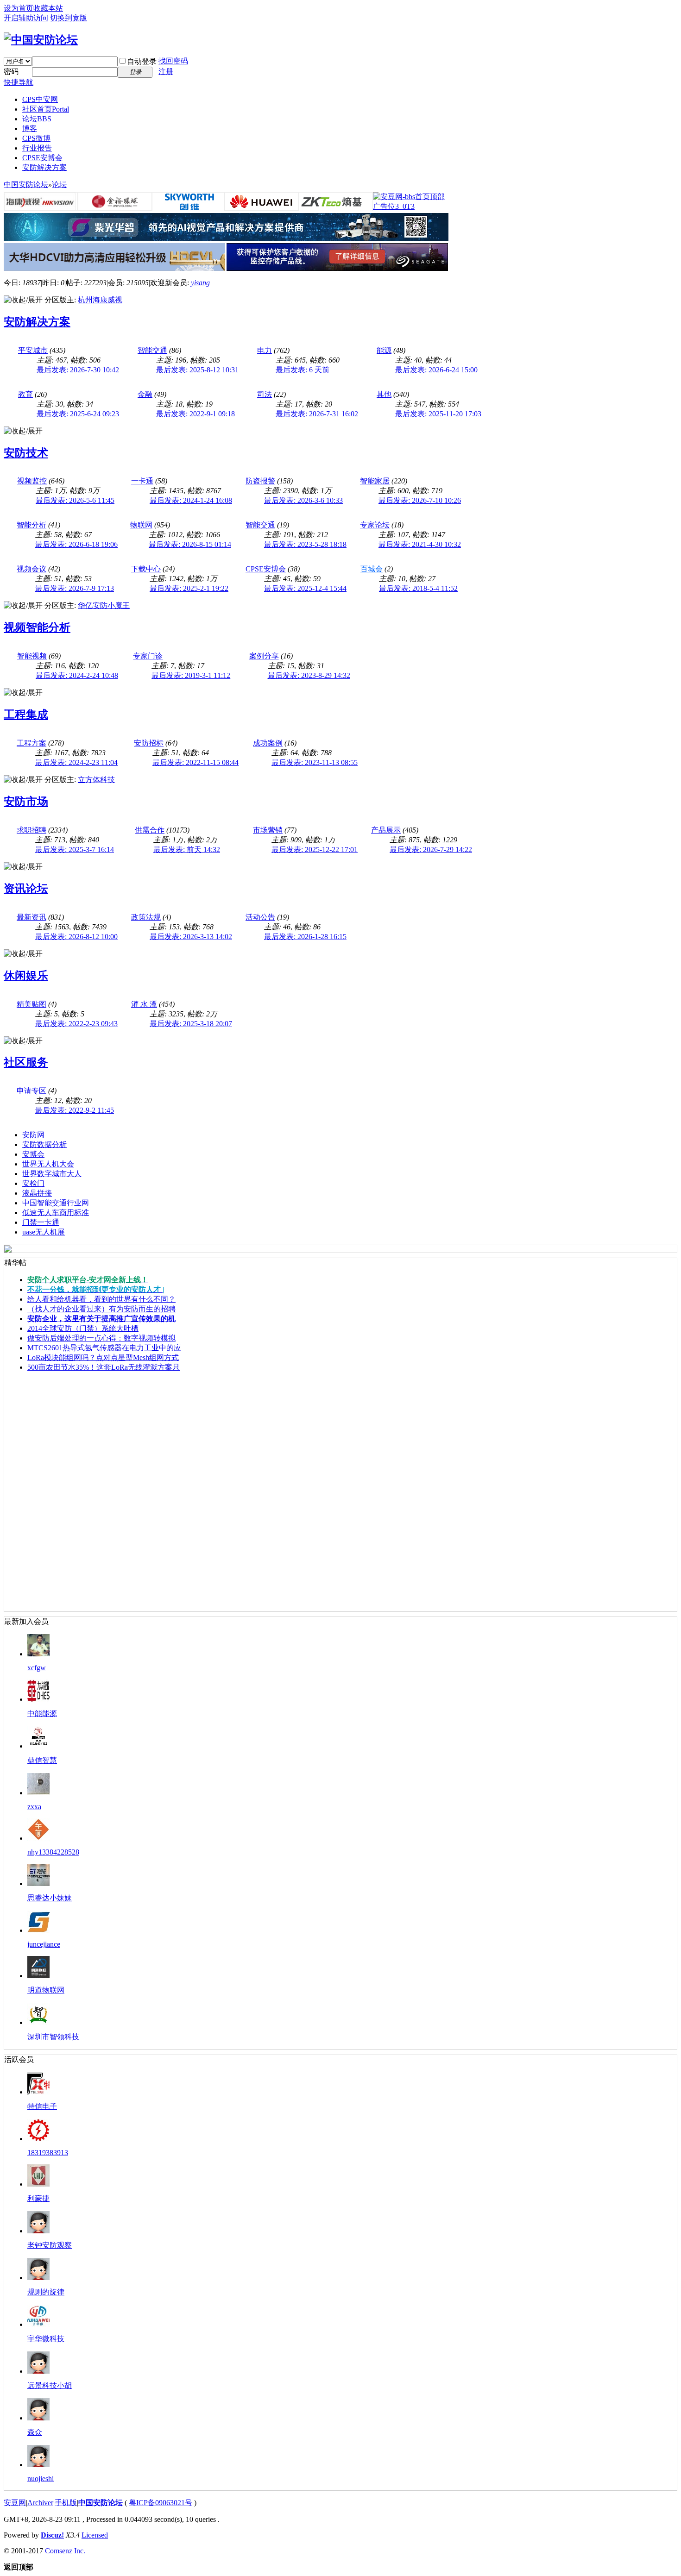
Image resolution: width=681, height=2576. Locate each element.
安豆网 (15, 2503)
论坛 (37, 119)
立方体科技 (96, 780)
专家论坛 (375, 525)
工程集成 (26, 715)
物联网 (141, 525)
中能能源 (42, 1714)
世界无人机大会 (48, 1164)
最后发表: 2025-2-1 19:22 (189, 588)
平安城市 (33, 350)
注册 (166, 72)
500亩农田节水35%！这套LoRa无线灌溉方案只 (104, 1367)
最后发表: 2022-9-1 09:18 (195, 414)
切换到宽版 (69, 18)
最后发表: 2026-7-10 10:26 (420, 500)
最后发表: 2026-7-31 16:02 (317, 414)
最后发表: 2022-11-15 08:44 (195, 762)
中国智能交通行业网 (56, 1203)
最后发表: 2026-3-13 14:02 (191, 937)
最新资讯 (32, 917)
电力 (265, 350)
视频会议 (32, 569)
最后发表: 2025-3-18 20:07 (191, 1024)
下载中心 (146, 569)
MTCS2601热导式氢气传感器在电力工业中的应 (104, 1348)
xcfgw (37, 1668)
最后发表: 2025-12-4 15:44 (305, 588)
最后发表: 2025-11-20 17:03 (438, 414)
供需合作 (150, 830)
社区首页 (46, 109)
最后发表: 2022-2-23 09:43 (76, 1024)
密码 (11, 72)
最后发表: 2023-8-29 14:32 (309, 675)
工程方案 (32, 743)
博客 (30, 128)
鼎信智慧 (42, 1760)
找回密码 (173, 61)
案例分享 (264, 656)
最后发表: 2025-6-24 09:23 (78, 414)
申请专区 (32, 1091)
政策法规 (146, 917)
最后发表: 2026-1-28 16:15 (305, 937)
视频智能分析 (37, 627)
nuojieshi (41, 2479)
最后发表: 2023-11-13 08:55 (315, 762)
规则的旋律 (46, 2292)
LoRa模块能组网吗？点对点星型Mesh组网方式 (103, 1357)
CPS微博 (36, 138)
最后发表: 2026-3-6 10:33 (303, 500)
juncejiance (44, 1944)
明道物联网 (46, 1990)
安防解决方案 (44, 167)
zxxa (34, 1807)
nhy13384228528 (53, 1852)
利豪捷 (38, 2198)
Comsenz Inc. (65, 2551)
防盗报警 (260, 481)
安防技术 (26, 453)
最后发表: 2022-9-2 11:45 (75, 1110)
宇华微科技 (46, 2339)
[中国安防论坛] (41, 40)
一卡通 (142, 481)
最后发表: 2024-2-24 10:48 (77, 675)
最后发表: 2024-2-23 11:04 (76, 762)
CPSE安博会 (42, 158)
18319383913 (48, 2153)
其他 (384, 394)
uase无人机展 (44, 1232)
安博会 (33, 1154)
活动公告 (260, 917)
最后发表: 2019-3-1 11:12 (191, 675)
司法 (265, 394)
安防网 (33, 1135)
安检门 (33, 1183)
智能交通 (152, 350)
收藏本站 (48, 8)
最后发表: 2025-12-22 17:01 (315, 849)
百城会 (372, 569)
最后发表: (303, 370)
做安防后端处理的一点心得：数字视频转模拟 (101, 1338)
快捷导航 (19, 82)
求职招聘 (32, 830)
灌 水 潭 (144, 1004)
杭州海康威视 (100, 300)
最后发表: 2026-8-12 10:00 (76, 937)
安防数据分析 (44, 1144)
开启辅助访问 (26, 18)
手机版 (66, 2503)
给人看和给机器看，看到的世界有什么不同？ (101, 1299)
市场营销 (268, 830)
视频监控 (32, 481)
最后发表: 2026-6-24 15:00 (436, 370)
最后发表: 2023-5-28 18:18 (305, 544)
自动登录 (142, 61)
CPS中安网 (40, 99)
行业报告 (37, 148)
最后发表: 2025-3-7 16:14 (75, 849)
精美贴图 (32, 1004)
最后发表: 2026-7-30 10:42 (78, 370)
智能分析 (32, 525)
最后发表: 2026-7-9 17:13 (75, 588)
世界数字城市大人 (52, 1174)
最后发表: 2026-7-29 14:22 (431, 849)
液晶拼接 (37, 1193)
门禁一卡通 (41, 1222)
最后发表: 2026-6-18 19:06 (76, 544)
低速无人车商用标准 (56, 1213)
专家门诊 (148, 656)
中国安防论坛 (26, 185)
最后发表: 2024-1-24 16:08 (191, 500)
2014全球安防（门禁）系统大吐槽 (83, 1328)
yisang (200, 283)
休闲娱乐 (26, 976)
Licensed (95, 2535)
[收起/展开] (23, 300)
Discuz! (52, 2535)
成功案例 (268, 743)
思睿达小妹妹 (50, 1898)
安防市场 (26, 802)
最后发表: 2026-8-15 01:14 (190, 544)
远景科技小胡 (50, 2385)
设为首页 (19, 8)
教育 (25, 394)
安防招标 (149, 743)
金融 (145, 394)
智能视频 (32, 656)
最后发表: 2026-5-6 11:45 (75, 500)
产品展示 (386, 830)
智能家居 (375, 481)
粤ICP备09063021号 (161, 2503)
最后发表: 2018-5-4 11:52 (418, 588)
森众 (35, 2432)
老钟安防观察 (50, 2245)
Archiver (40, 2503)
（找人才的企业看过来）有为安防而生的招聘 (101, 1309)
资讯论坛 (26, 889)
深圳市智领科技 (53, 2037)
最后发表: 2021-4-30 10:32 (420, 544)
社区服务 (26, 1062)
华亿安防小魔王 (104, 605)
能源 (384, 350)
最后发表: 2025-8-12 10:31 (197, 370)
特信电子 (42, 2106)
